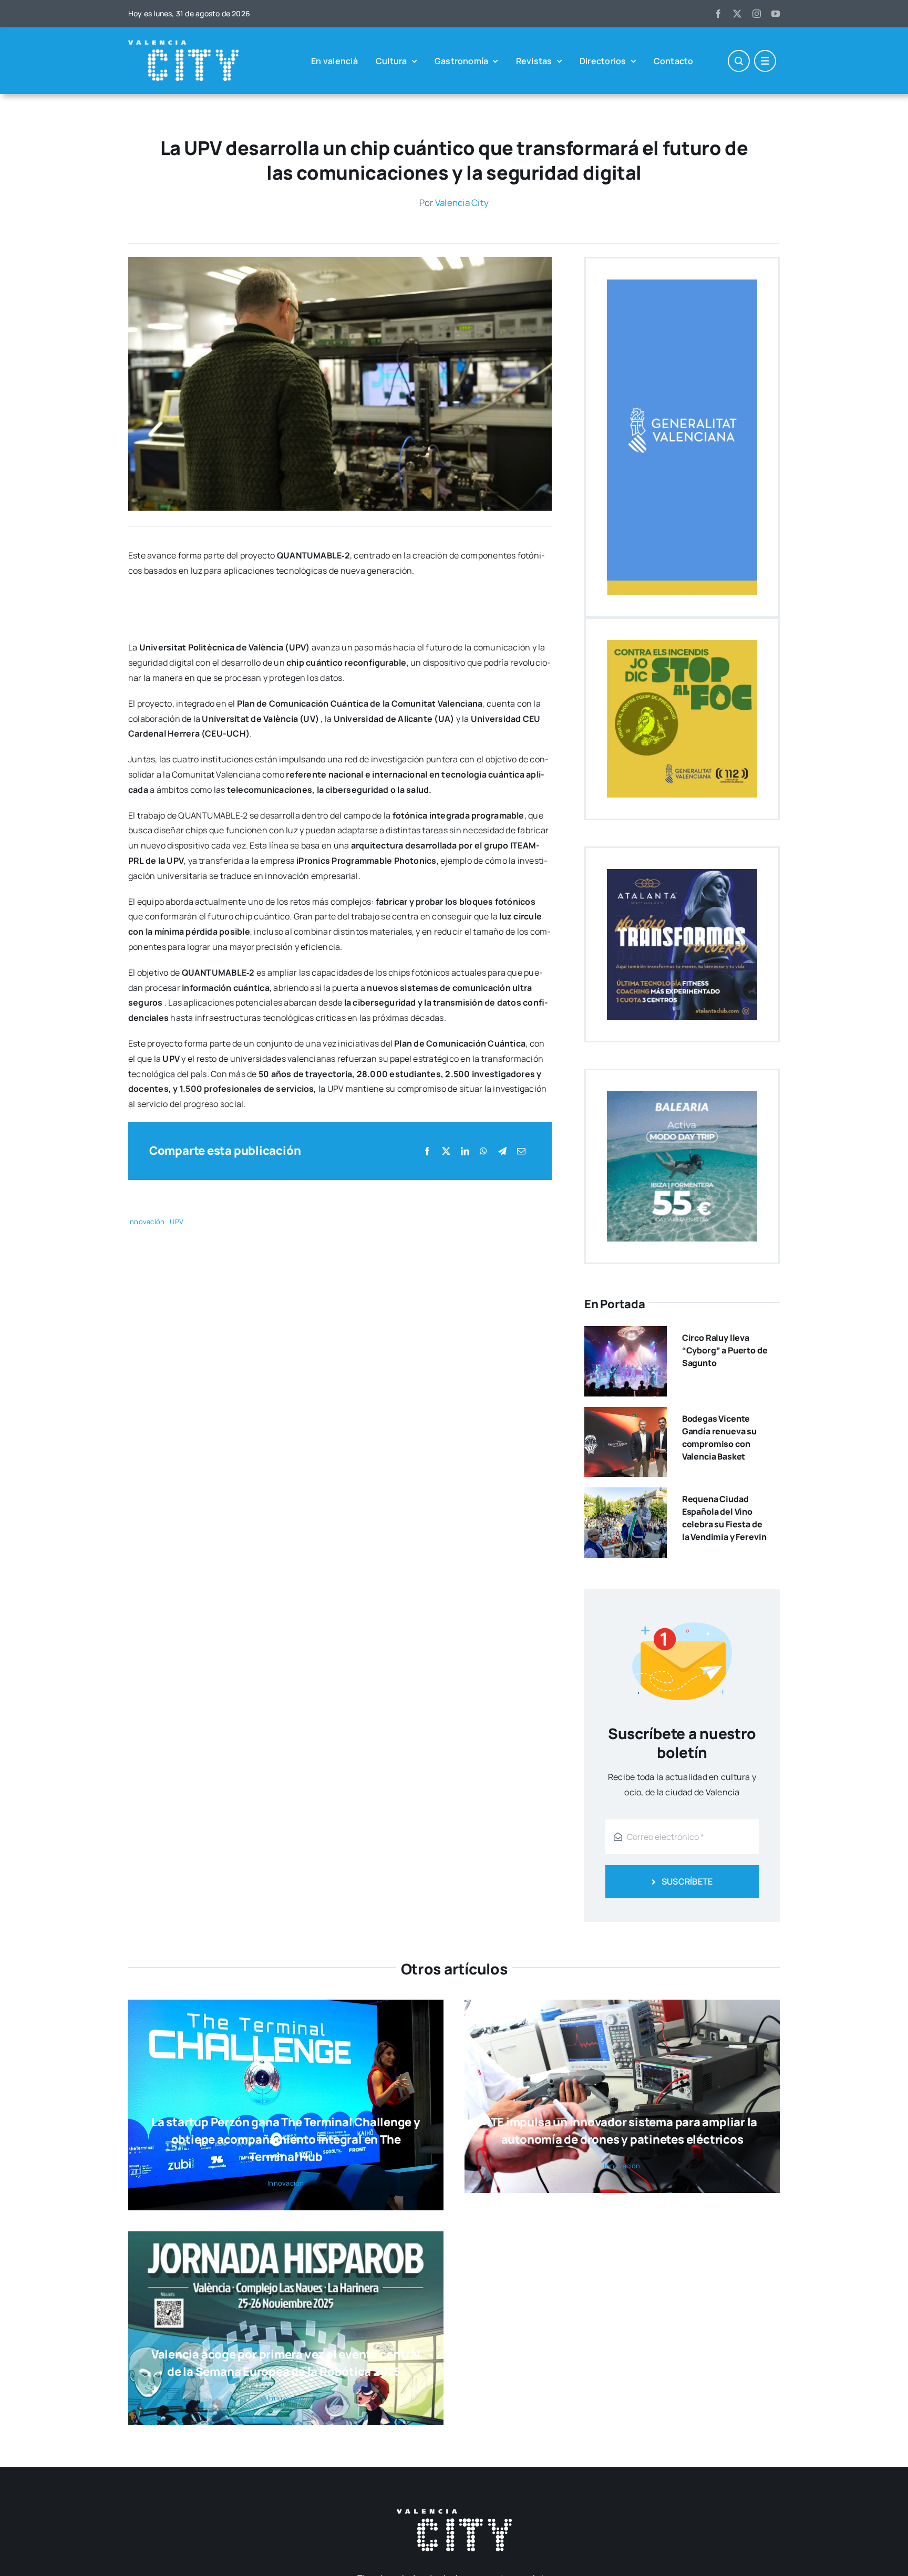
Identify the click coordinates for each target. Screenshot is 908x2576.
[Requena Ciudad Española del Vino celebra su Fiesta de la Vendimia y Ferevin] (626, 1495)
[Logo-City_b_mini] (183, 45)
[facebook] (718, 14)
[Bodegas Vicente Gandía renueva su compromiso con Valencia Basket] (626, 1414)
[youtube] (776, 14)
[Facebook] (427, 1151)
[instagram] (757, 14)
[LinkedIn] (465, 1151)
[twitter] (737, 14)
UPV (177, 1222)
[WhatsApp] (483, 1151)
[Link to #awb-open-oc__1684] (765, 61)
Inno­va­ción (146, 1222)
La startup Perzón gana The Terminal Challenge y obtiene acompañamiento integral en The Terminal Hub (286, 2139)
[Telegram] (502, 1151)
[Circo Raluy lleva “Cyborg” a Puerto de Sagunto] (626, 1333)
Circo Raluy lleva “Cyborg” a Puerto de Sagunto (725, 1350)
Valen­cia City (462, 203)
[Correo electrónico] (521, 1151)
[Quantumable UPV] (340, 261)
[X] (446, 1151)
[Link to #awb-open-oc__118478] (739, 61)
